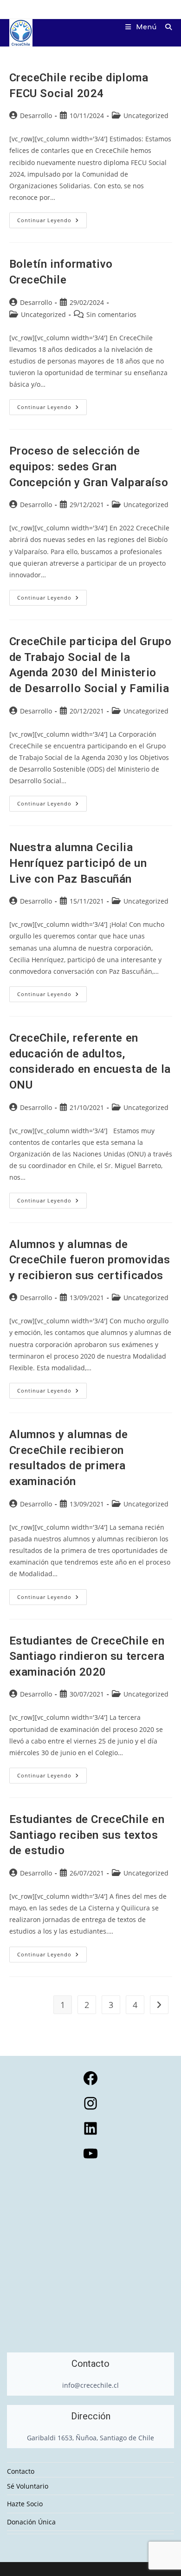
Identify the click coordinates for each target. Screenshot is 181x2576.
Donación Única (31, 2522)
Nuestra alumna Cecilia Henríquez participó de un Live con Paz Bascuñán (78, 863)
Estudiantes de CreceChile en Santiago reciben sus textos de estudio (87, 1835)
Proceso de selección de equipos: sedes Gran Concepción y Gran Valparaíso (89, 466)
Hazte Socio (25, 2504)
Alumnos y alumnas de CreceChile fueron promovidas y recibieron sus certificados (90, 1260)
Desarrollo (36, 116)
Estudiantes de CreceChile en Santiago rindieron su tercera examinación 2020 (87, 1656)
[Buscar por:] (165, 27)
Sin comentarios (111, 314)
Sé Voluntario (28, 2486)
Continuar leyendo (52, 222)
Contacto (21, 2471)
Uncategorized (146, 116)
